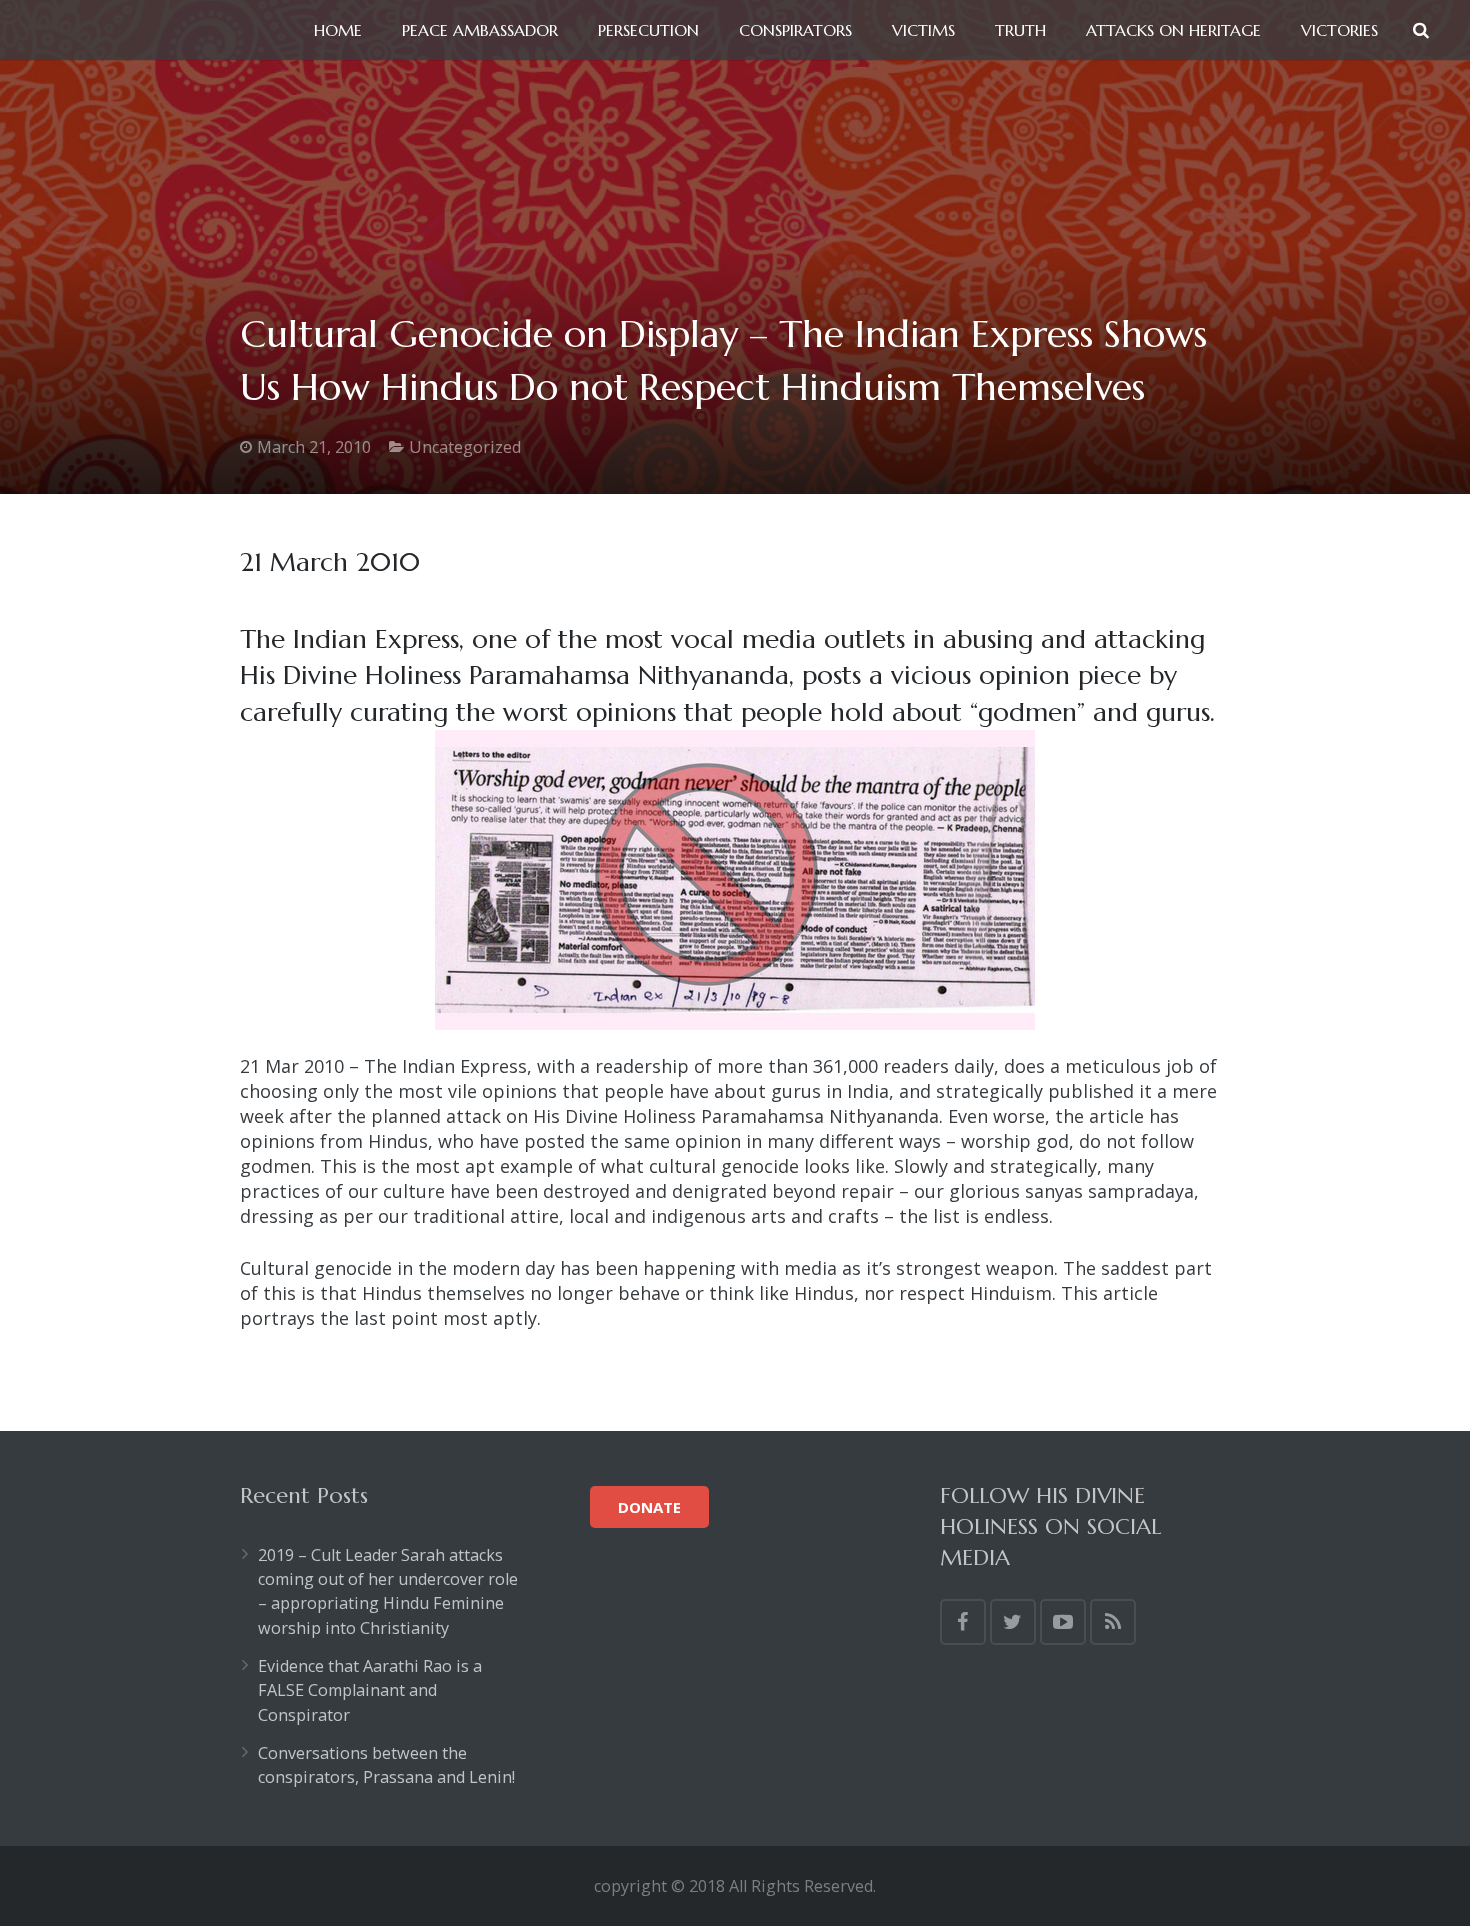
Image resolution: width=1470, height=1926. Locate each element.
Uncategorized (465, 447)
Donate (649, 1507)
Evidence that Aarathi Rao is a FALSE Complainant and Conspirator (370, 1690)
